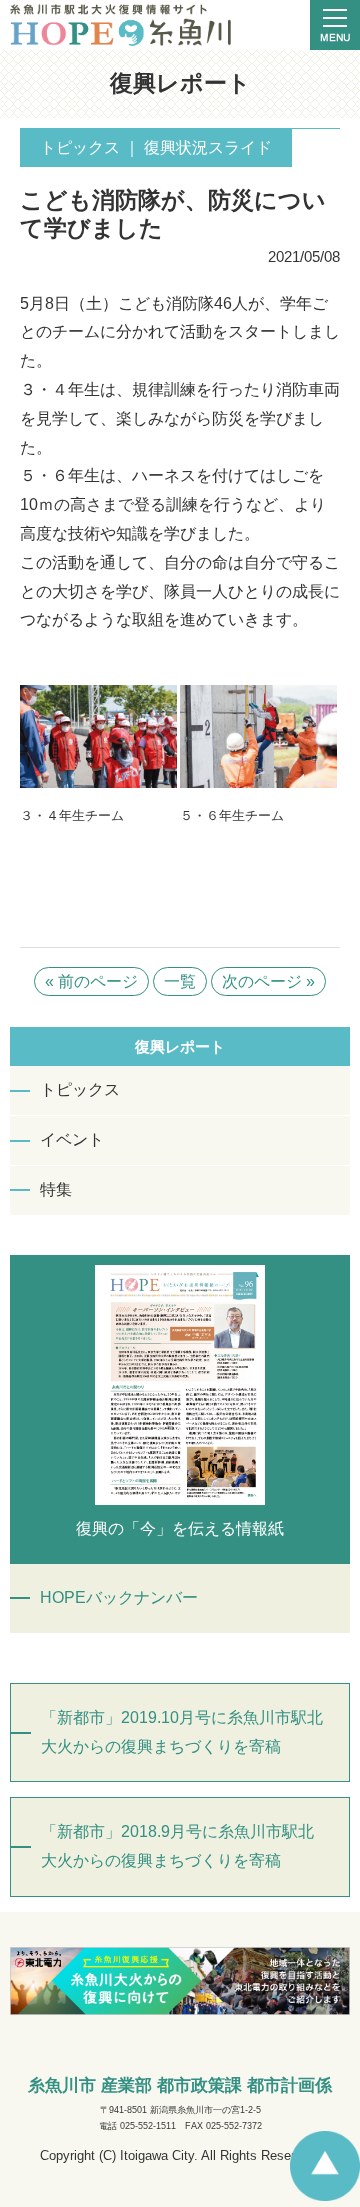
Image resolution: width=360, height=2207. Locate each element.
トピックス (80, 1089)
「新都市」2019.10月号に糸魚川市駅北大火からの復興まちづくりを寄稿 (182, 1732)
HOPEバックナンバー (119, 1597)
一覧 (180, 981)
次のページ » (268, 981)
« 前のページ (91, 981)
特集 (56, 1189)
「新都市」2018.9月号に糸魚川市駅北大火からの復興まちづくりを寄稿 (177, 1846)
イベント (72, 1139)
